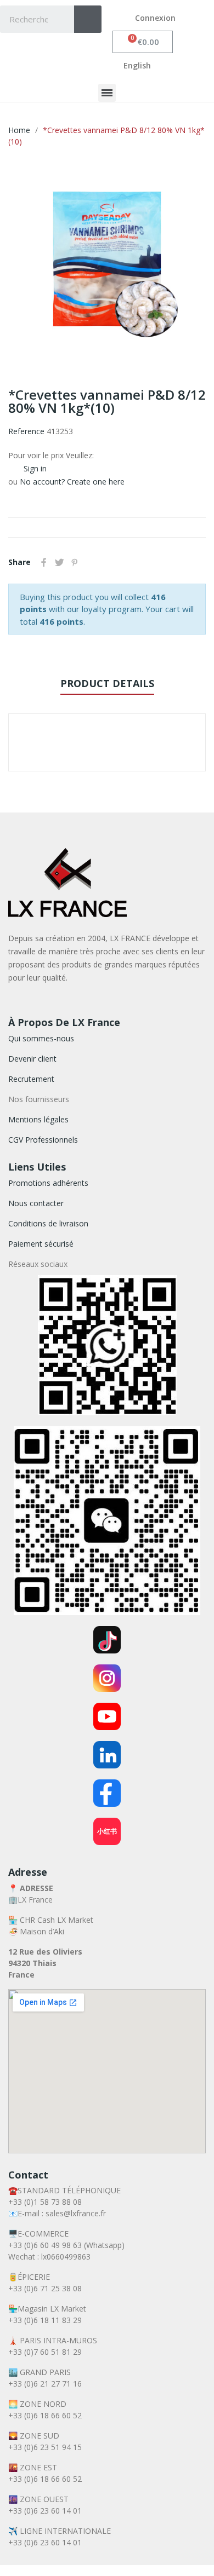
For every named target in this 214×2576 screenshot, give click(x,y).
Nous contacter (36, 1203)
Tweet (59, 562)
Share (44, 562)
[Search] (88, 19)
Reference (26, 431)
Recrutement (31, 1079)
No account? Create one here (72, 482)
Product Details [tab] (107, 683)
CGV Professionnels (43, 1140)
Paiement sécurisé (41, 1244)
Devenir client (32, 1059)
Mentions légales (38, 1119)
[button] (143, 42)
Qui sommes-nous (41, 1038)
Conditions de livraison (48, 1223)
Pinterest (75, 562)
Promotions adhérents (48, 1183)
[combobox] (29, 19)
